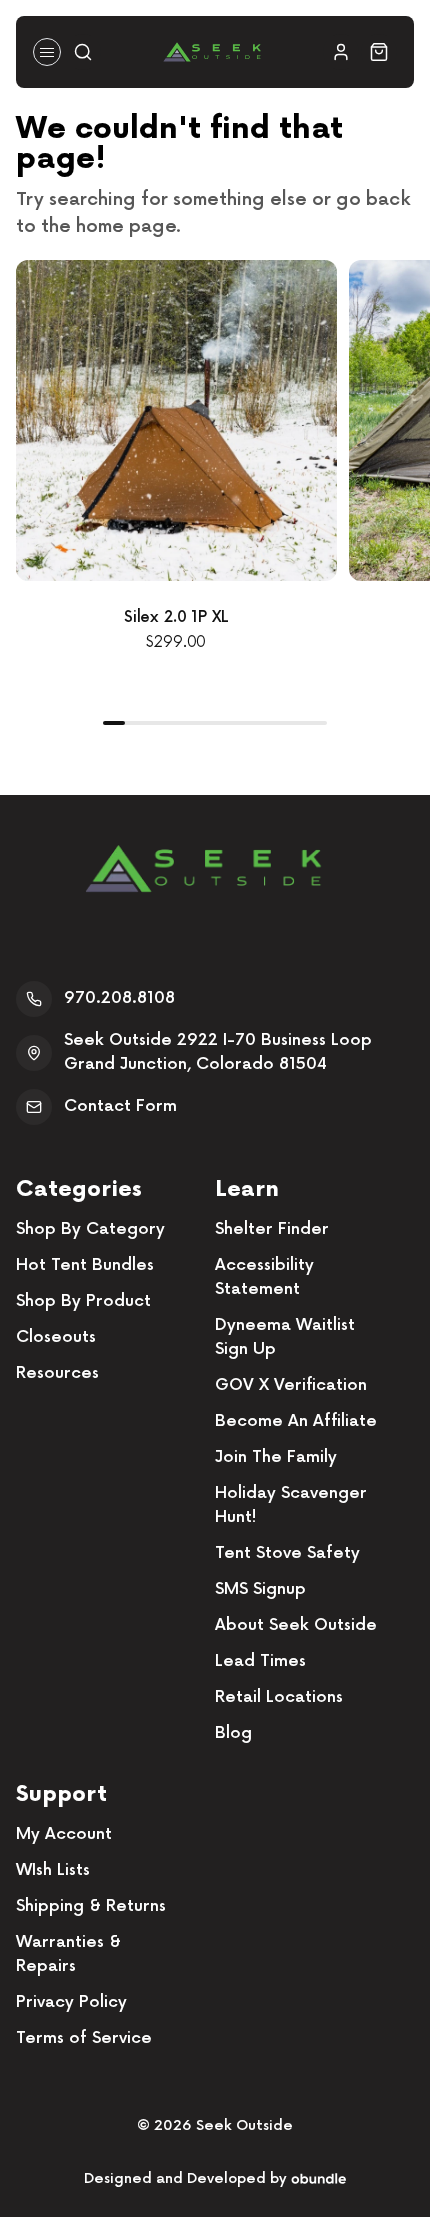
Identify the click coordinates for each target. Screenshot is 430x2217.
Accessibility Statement (264, 1277)
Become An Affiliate (296, 1421)
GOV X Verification (291, 1385)
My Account (64, 1834)
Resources (57, 1373)
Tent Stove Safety (287, 1553)
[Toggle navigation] (47, 52)
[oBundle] (318, 2178)
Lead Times (260, 1661)
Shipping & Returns (91, 1906)
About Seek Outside (296, 1625)
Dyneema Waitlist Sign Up (285, 1337)
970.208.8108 (119, 998)
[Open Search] (83, 52)
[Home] (212, 52)
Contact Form (120, 1106)
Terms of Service (84, 2038)
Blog (233, 1733)
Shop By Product (83, 1301)
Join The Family (276, 1457)
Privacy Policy (71, 2002)
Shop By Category (90, 1229)
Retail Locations (279, 1697)
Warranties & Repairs (68, 1954)
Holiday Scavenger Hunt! (291, 1505)
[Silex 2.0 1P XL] (176, 420)
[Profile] (341, 52)
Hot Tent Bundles (85, 1265)
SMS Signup (260, 1589)
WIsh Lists (53, 1870)
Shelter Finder (272, 1229)
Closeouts (56, 1337)
